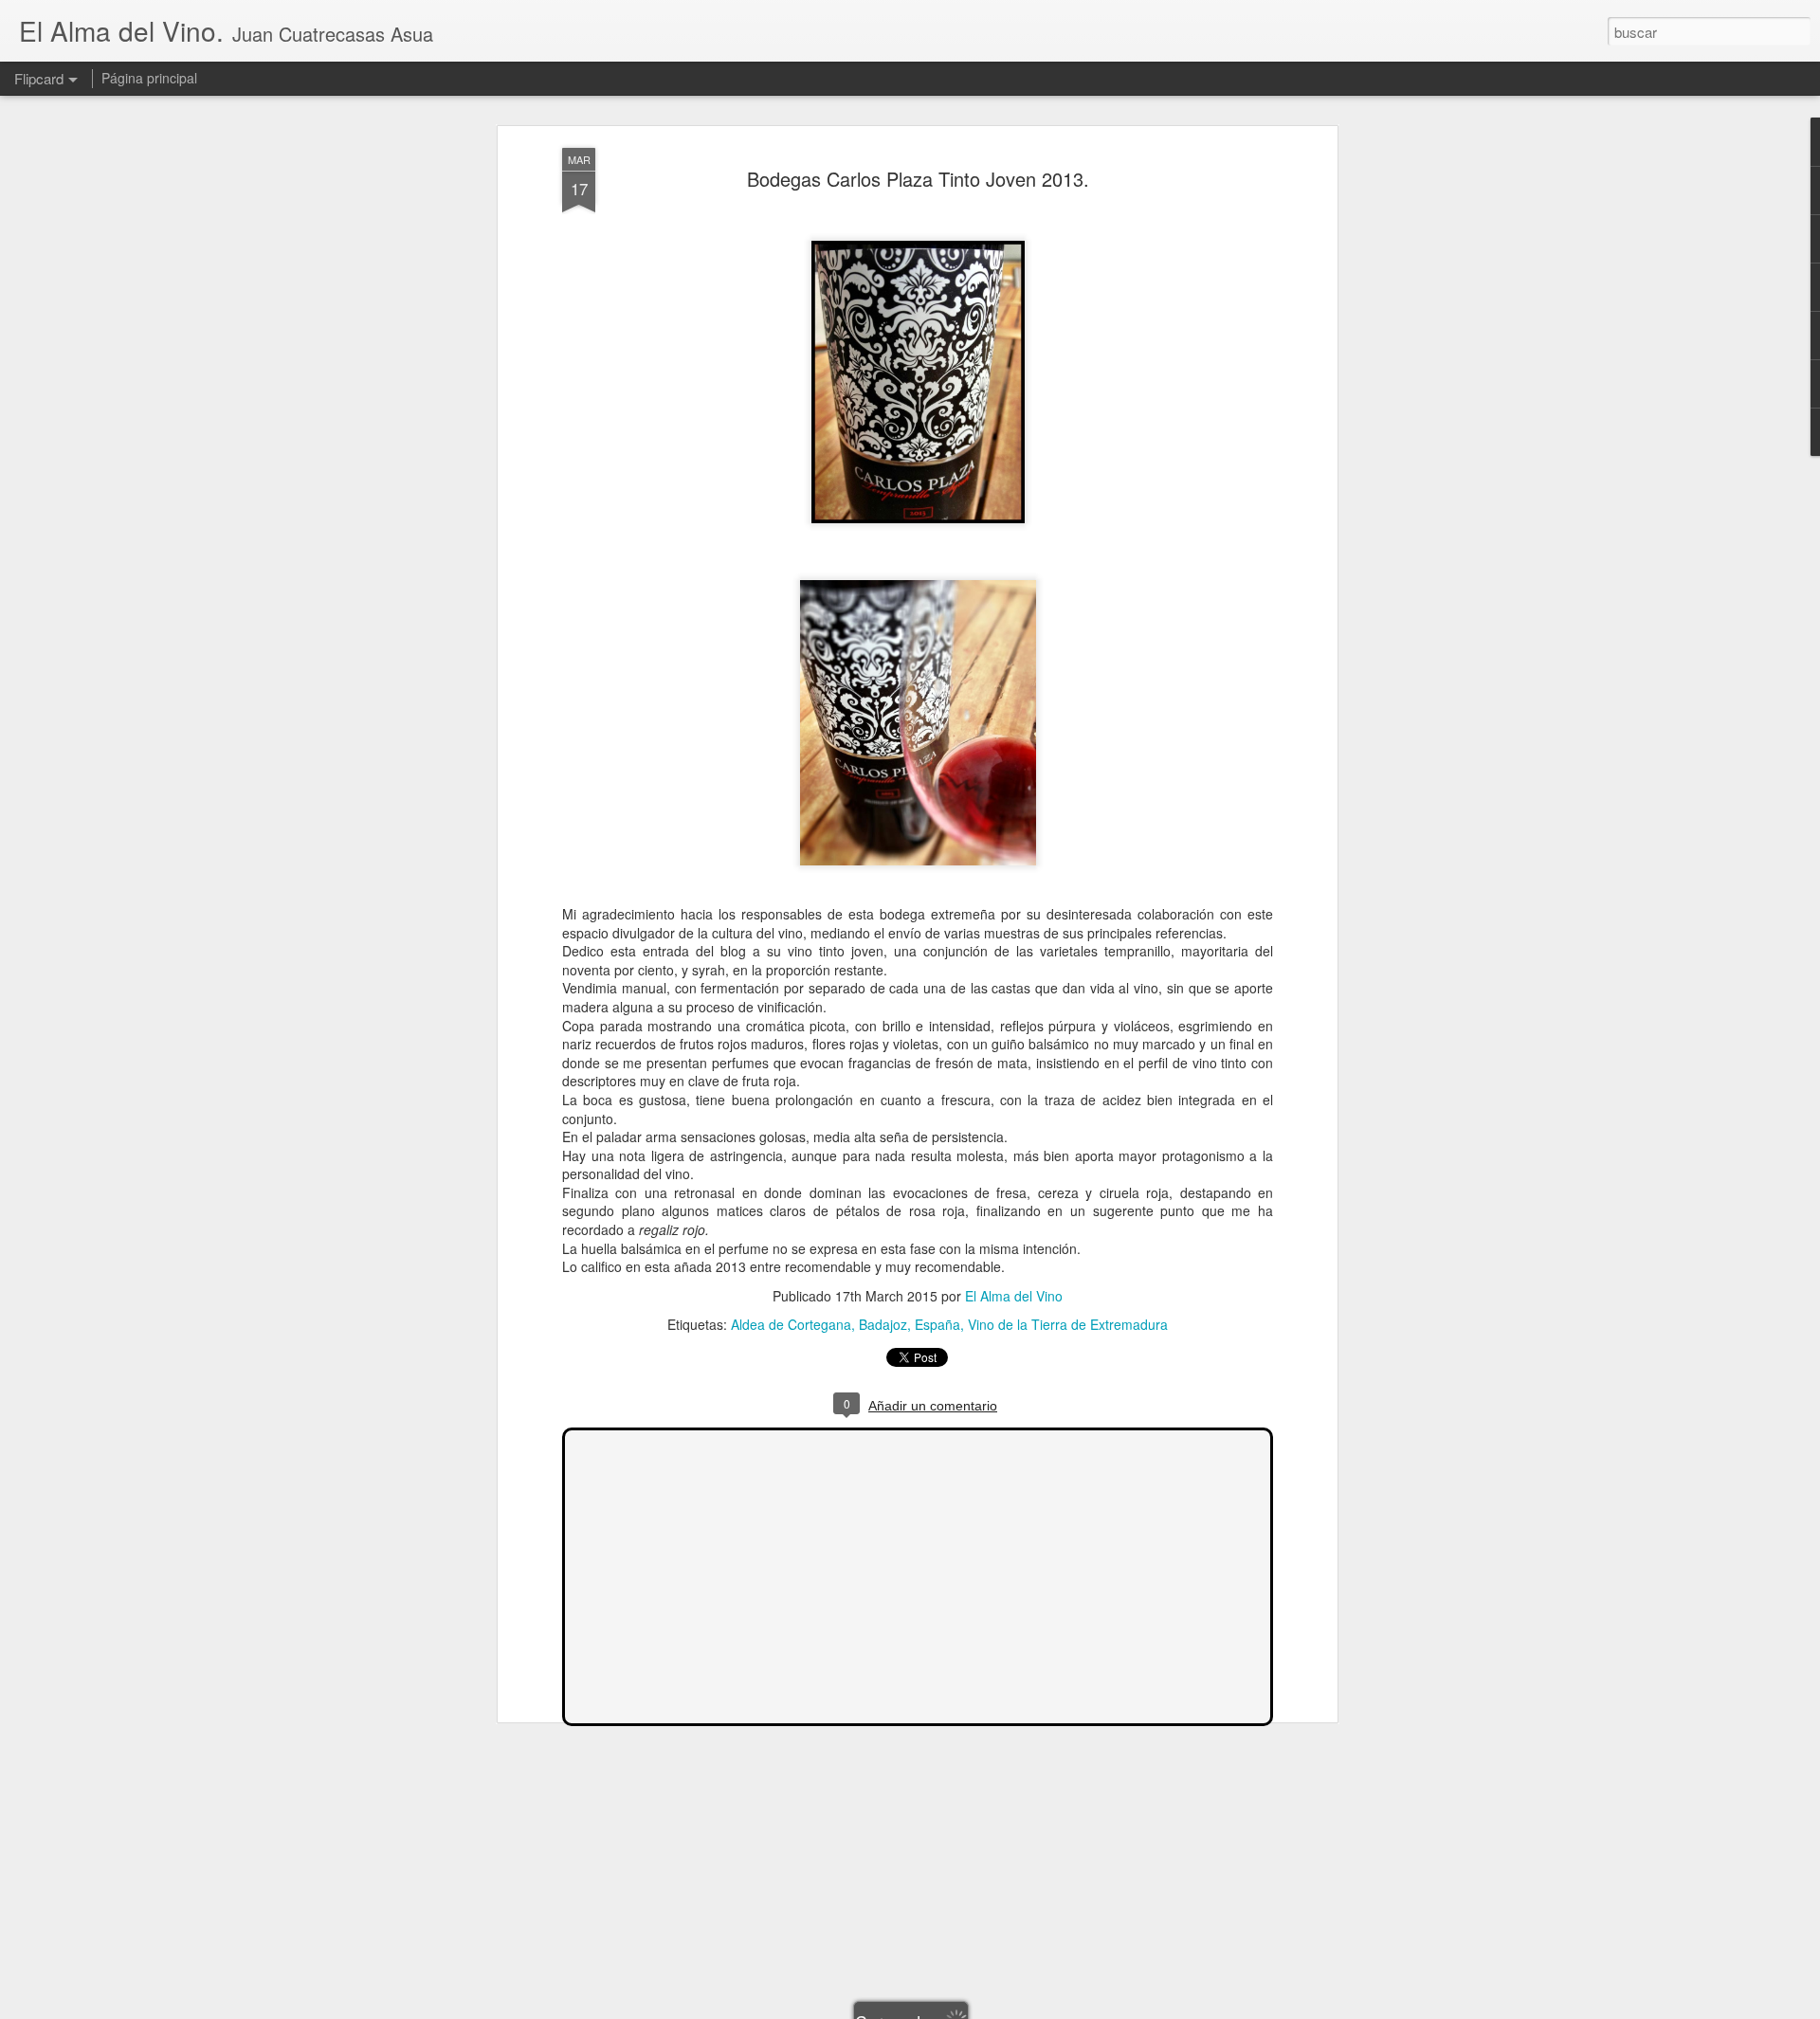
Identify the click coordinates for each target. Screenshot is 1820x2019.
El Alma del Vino (1014, 1296)
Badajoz (883, 1324)
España (937, 1324)
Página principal (149, 78)
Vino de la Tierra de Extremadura (1068, 1324)
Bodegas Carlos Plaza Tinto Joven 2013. (918, 179)
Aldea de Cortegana (791, 1324)
